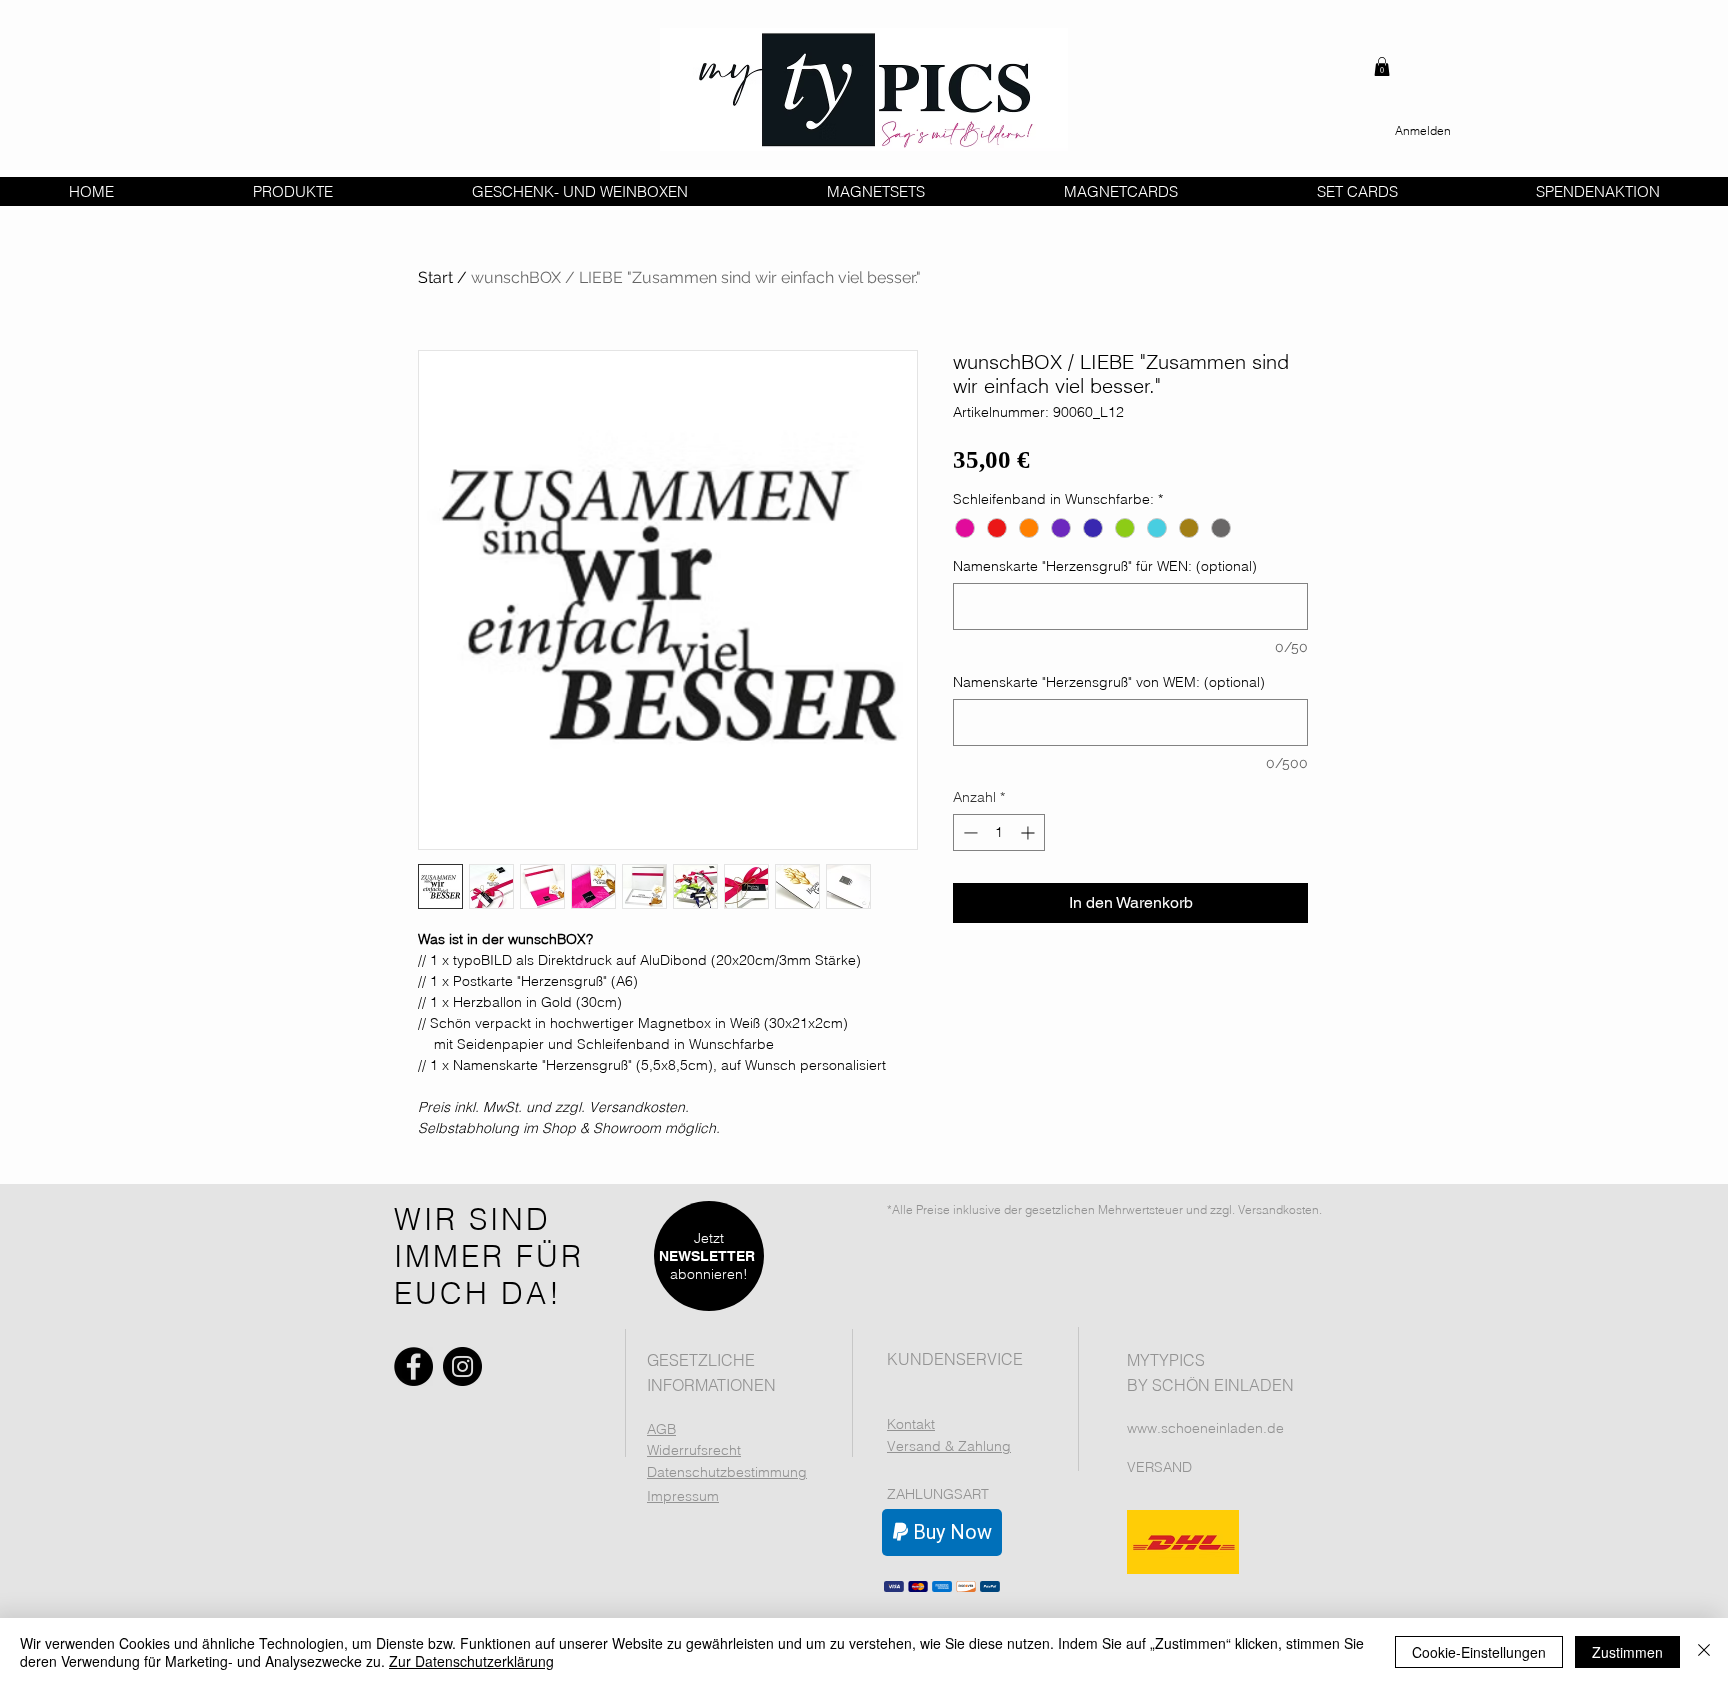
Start (435, 277)
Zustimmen (1627, 1652)
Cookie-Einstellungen (1479, 1652)
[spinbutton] (999, 832)
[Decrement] (968, 832)
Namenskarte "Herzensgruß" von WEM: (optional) (1109, 682)
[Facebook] (413, 1366)
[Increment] (1029, 832)
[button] (1382, 66)
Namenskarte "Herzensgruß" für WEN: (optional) (1105, 566)
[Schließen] (1704, 1652)
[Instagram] (462, 1366)
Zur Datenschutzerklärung (471, 1661)
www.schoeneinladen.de (1205, 1428)
